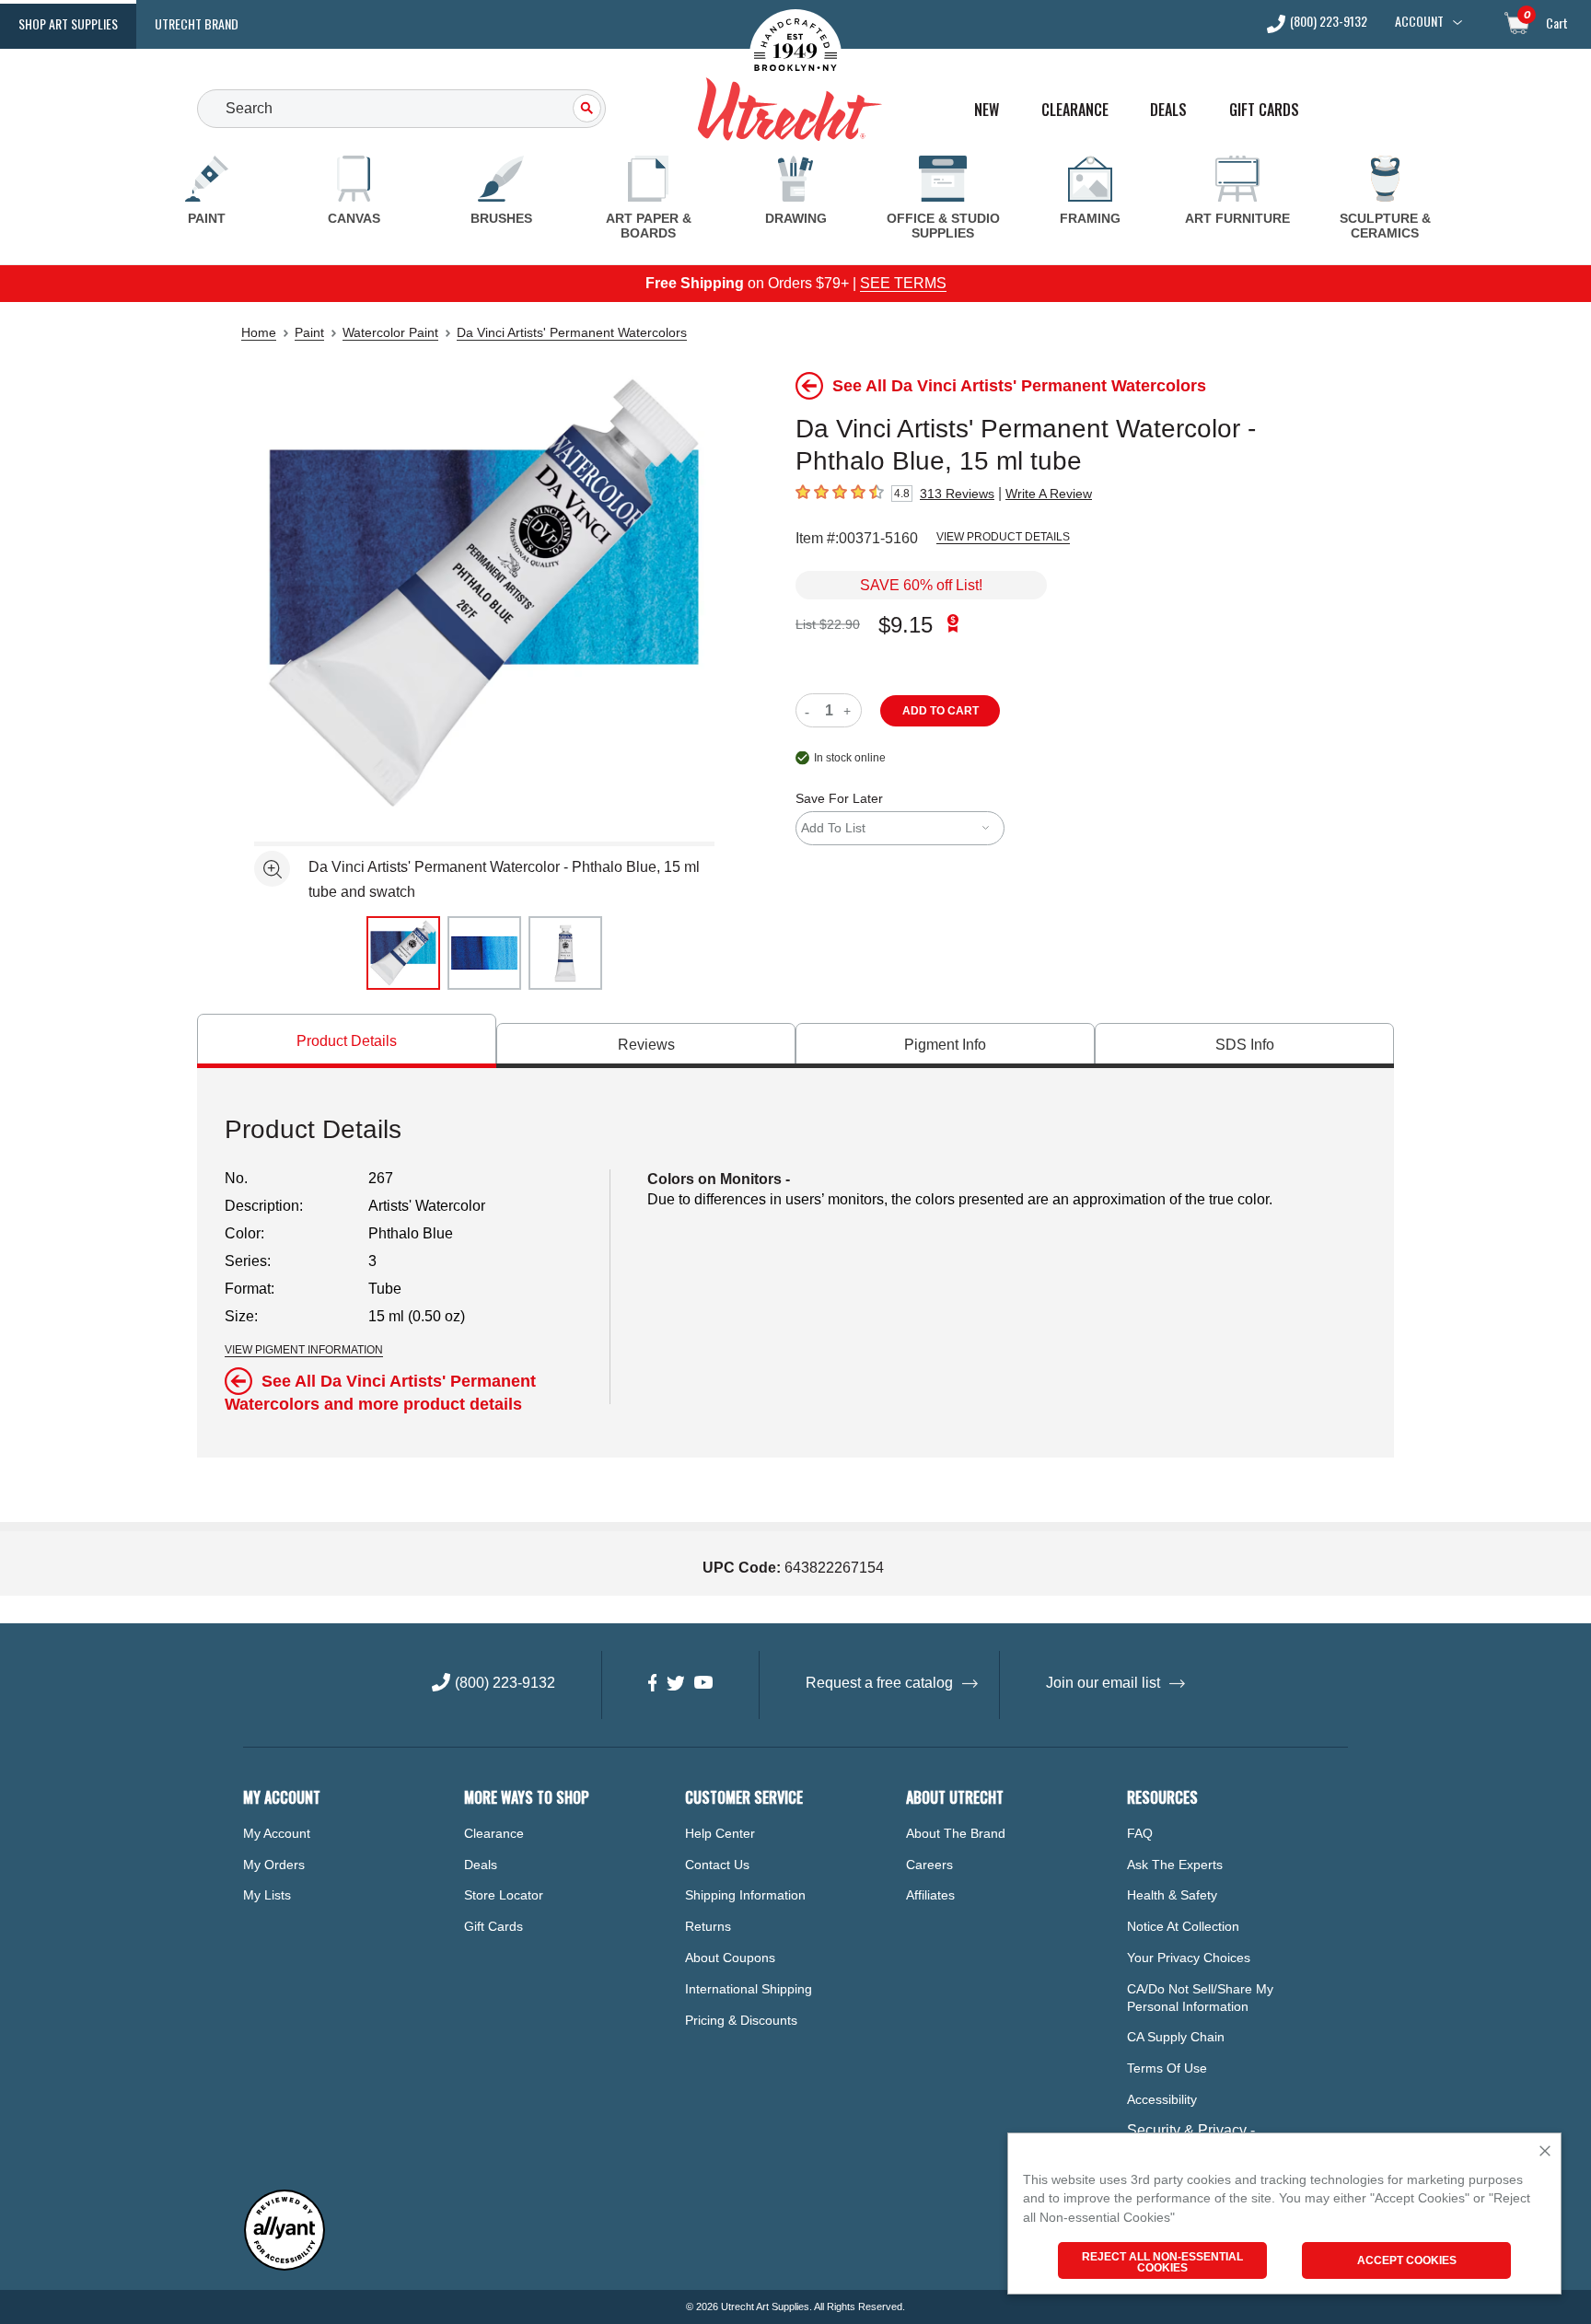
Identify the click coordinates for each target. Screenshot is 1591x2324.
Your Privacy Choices (1189, 1958)
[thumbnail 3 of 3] (565, 953)
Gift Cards (1264, 110)
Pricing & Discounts (741, 2020)
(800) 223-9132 (1329, 23)
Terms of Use (1167, 2068)
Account (1419, 21)
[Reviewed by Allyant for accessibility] (285, 2266)
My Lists (267, 1895)
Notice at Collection (1183, 1926)
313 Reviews (957, 494)
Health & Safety (1172, 1895)
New (987, 110)
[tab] (347, 1041)
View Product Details (1003, 537)
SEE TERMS (903, 283)
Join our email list (1103, 1683)
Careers (929, 1865)
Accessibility (1162, 2099)
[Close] (1545, 2152)
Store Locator (504, 1895)
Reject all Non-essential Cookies (1162, 2262)
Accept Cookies (1407, 2260)
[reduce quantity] (811, 710)
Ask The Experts (1175, 1865)
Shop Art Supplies (68, 23)
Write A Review (1049, 494)
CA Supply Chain (1176, 2037)
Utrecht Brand (197, 23)
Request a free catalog (879, 1683)
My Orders (274, 1865)
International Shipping (749, 1989)
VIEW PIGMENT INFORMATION (304, 1350)
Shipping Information (745, 1895)
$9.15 (906, 625)
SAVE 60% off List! (921, 585)
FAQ (1140, 1833)
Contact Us (717, 1865)
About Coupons (730, 1958)
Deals (1168, 110)
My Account (277, 1833)
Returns (708, 1926)
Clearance (1075, 110)
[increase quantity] (849, 710)
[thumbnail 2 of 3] (484, 953)
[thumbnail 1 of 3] (403, 953)
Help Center (720, 1833)
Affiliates (930, 1895)
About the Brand (956, 1833)
